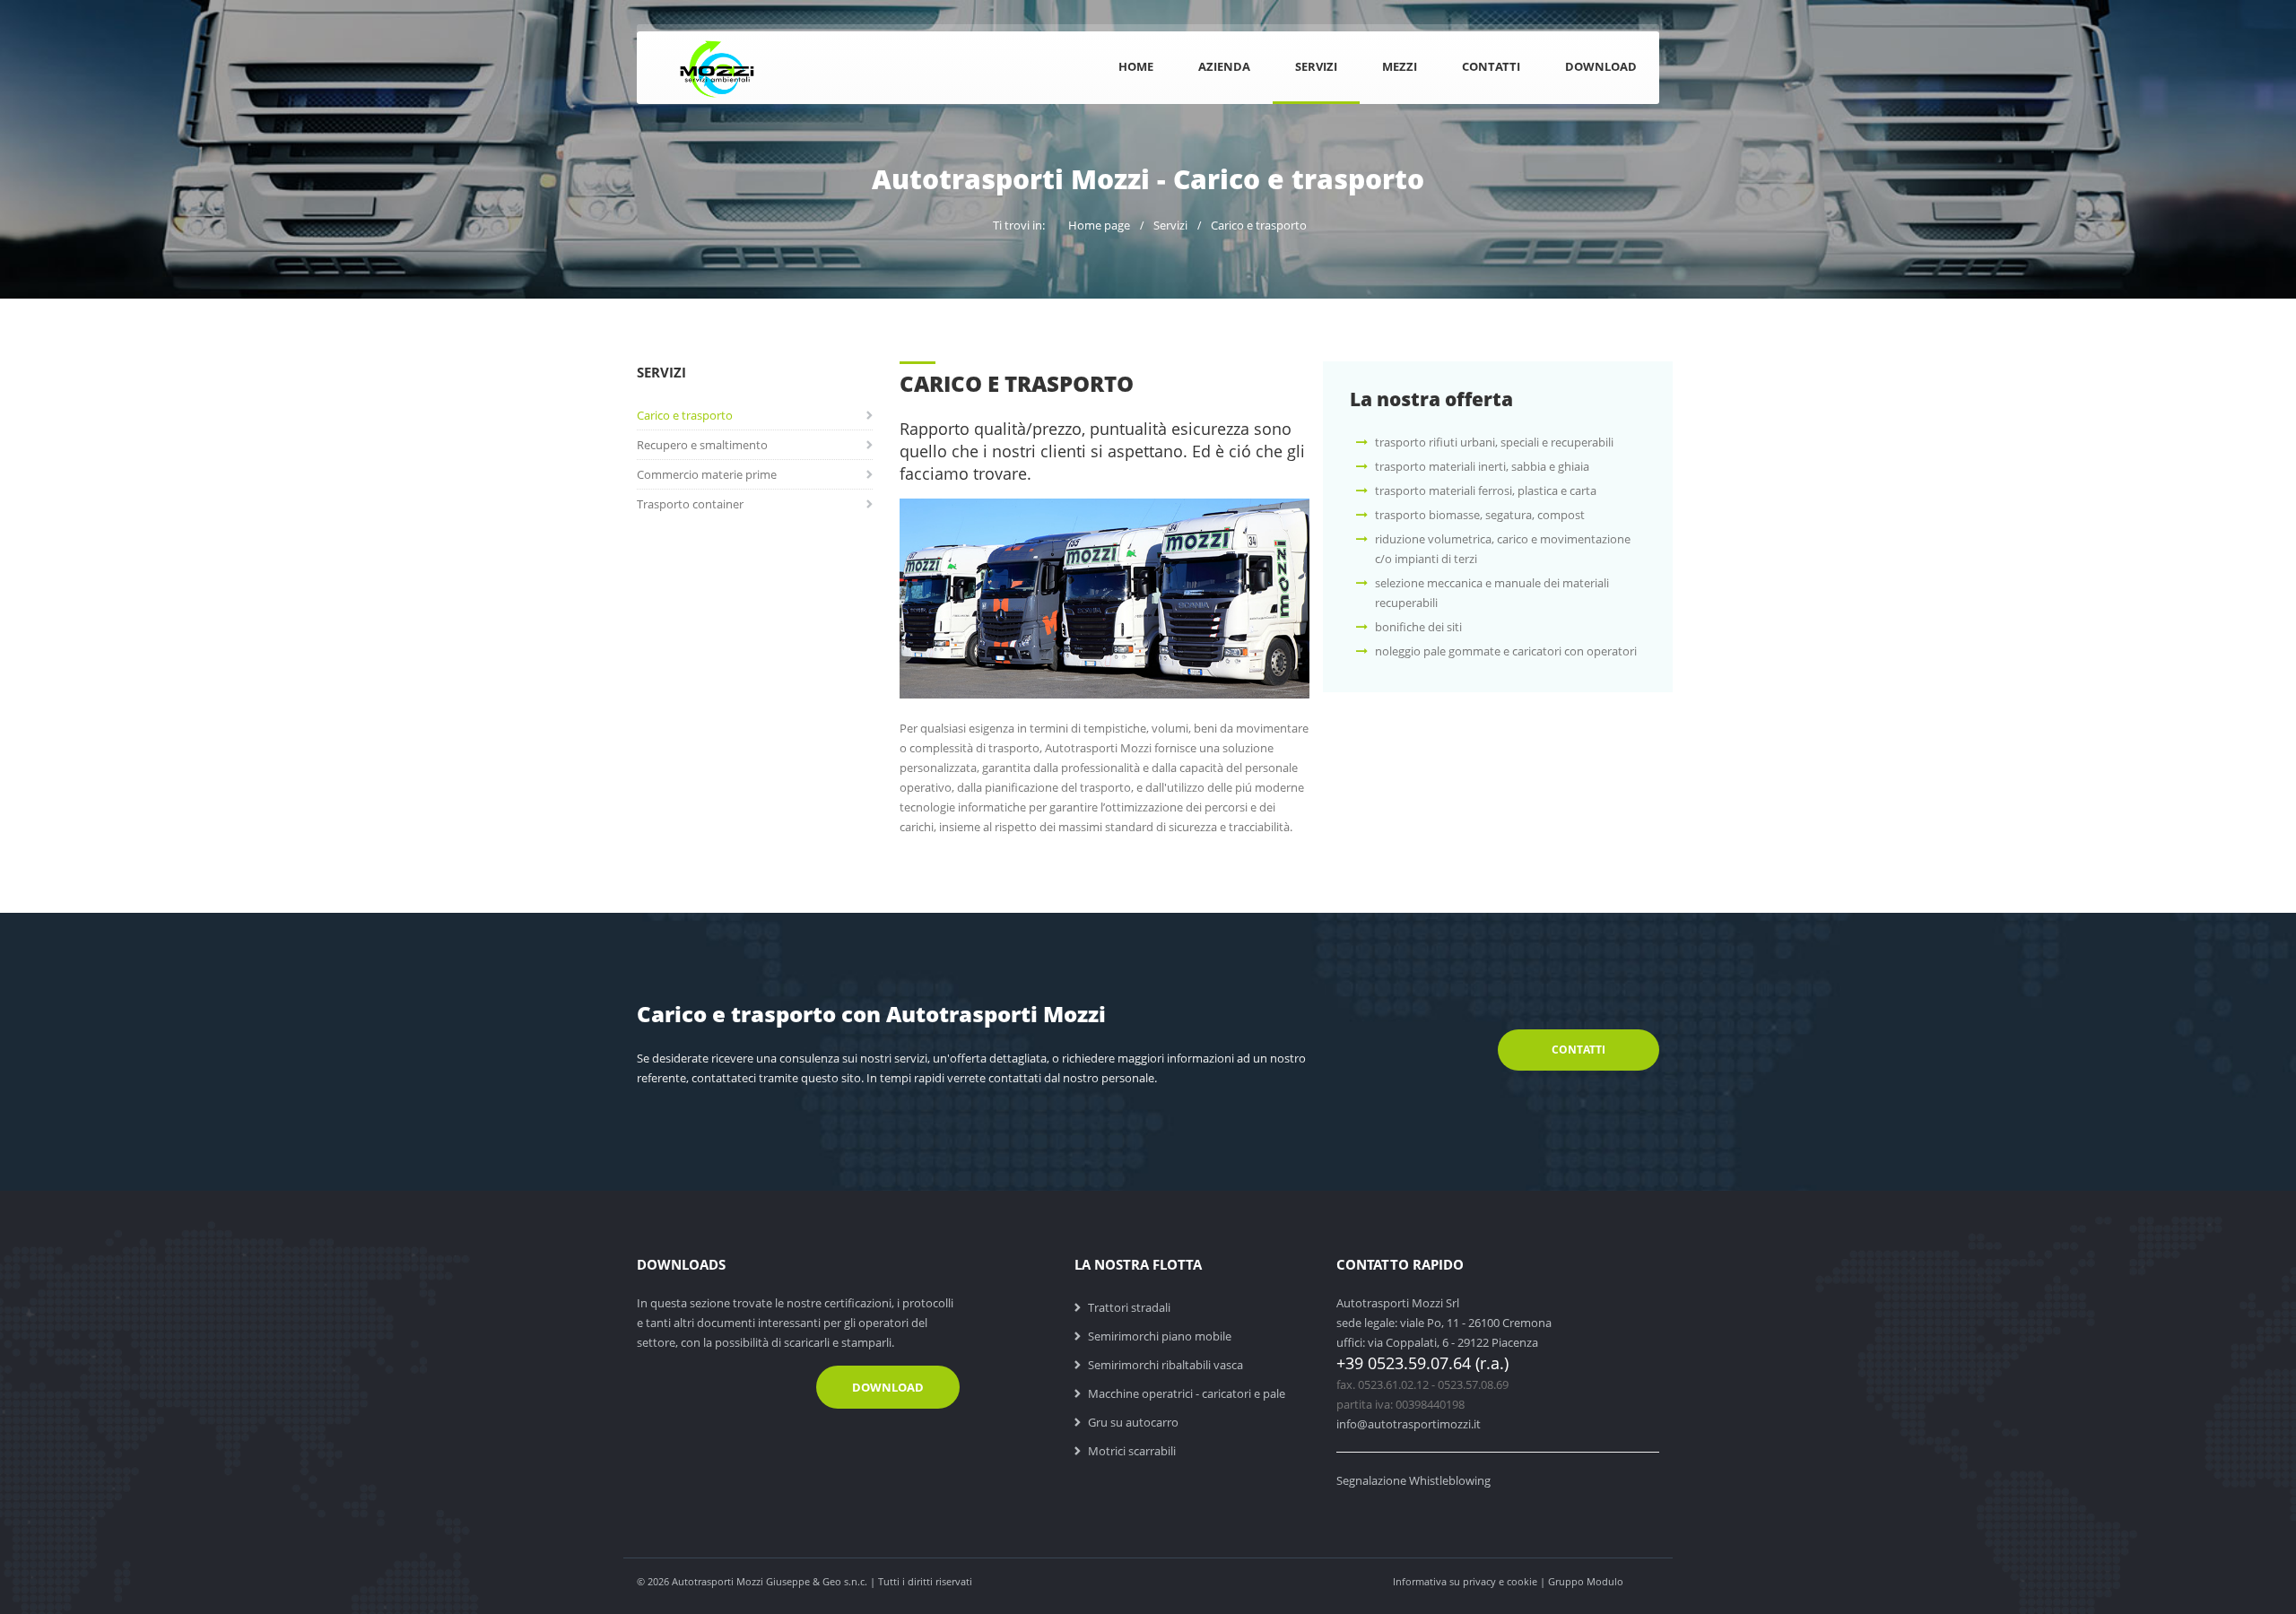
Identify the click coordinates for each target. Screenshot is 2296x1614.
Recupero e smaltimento (702, 445)
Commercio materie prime (707, 474)
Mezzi (1400, 66)
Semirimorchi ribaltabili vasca (1165, 1365)
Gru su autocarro (1133, 1422)
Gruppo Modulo (1586, 1581)
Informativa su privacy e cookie (1465, 1581)
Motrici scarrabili (1132, 1451)
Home (1136, 66)
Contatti (1491, 66)
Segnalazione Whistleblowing (1413, 1480)
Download (1601, 66)
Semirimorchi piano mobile (1160, 1336)
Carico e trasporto (1259, 225)
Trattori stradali (1129, 1307)
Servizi (1316, 66)
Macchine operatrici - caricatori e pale (1187, 1393)
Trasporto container (690, 504)
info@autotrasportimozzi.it (1409, 1424)
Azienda (1224, 66)
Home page (1099, 225)
